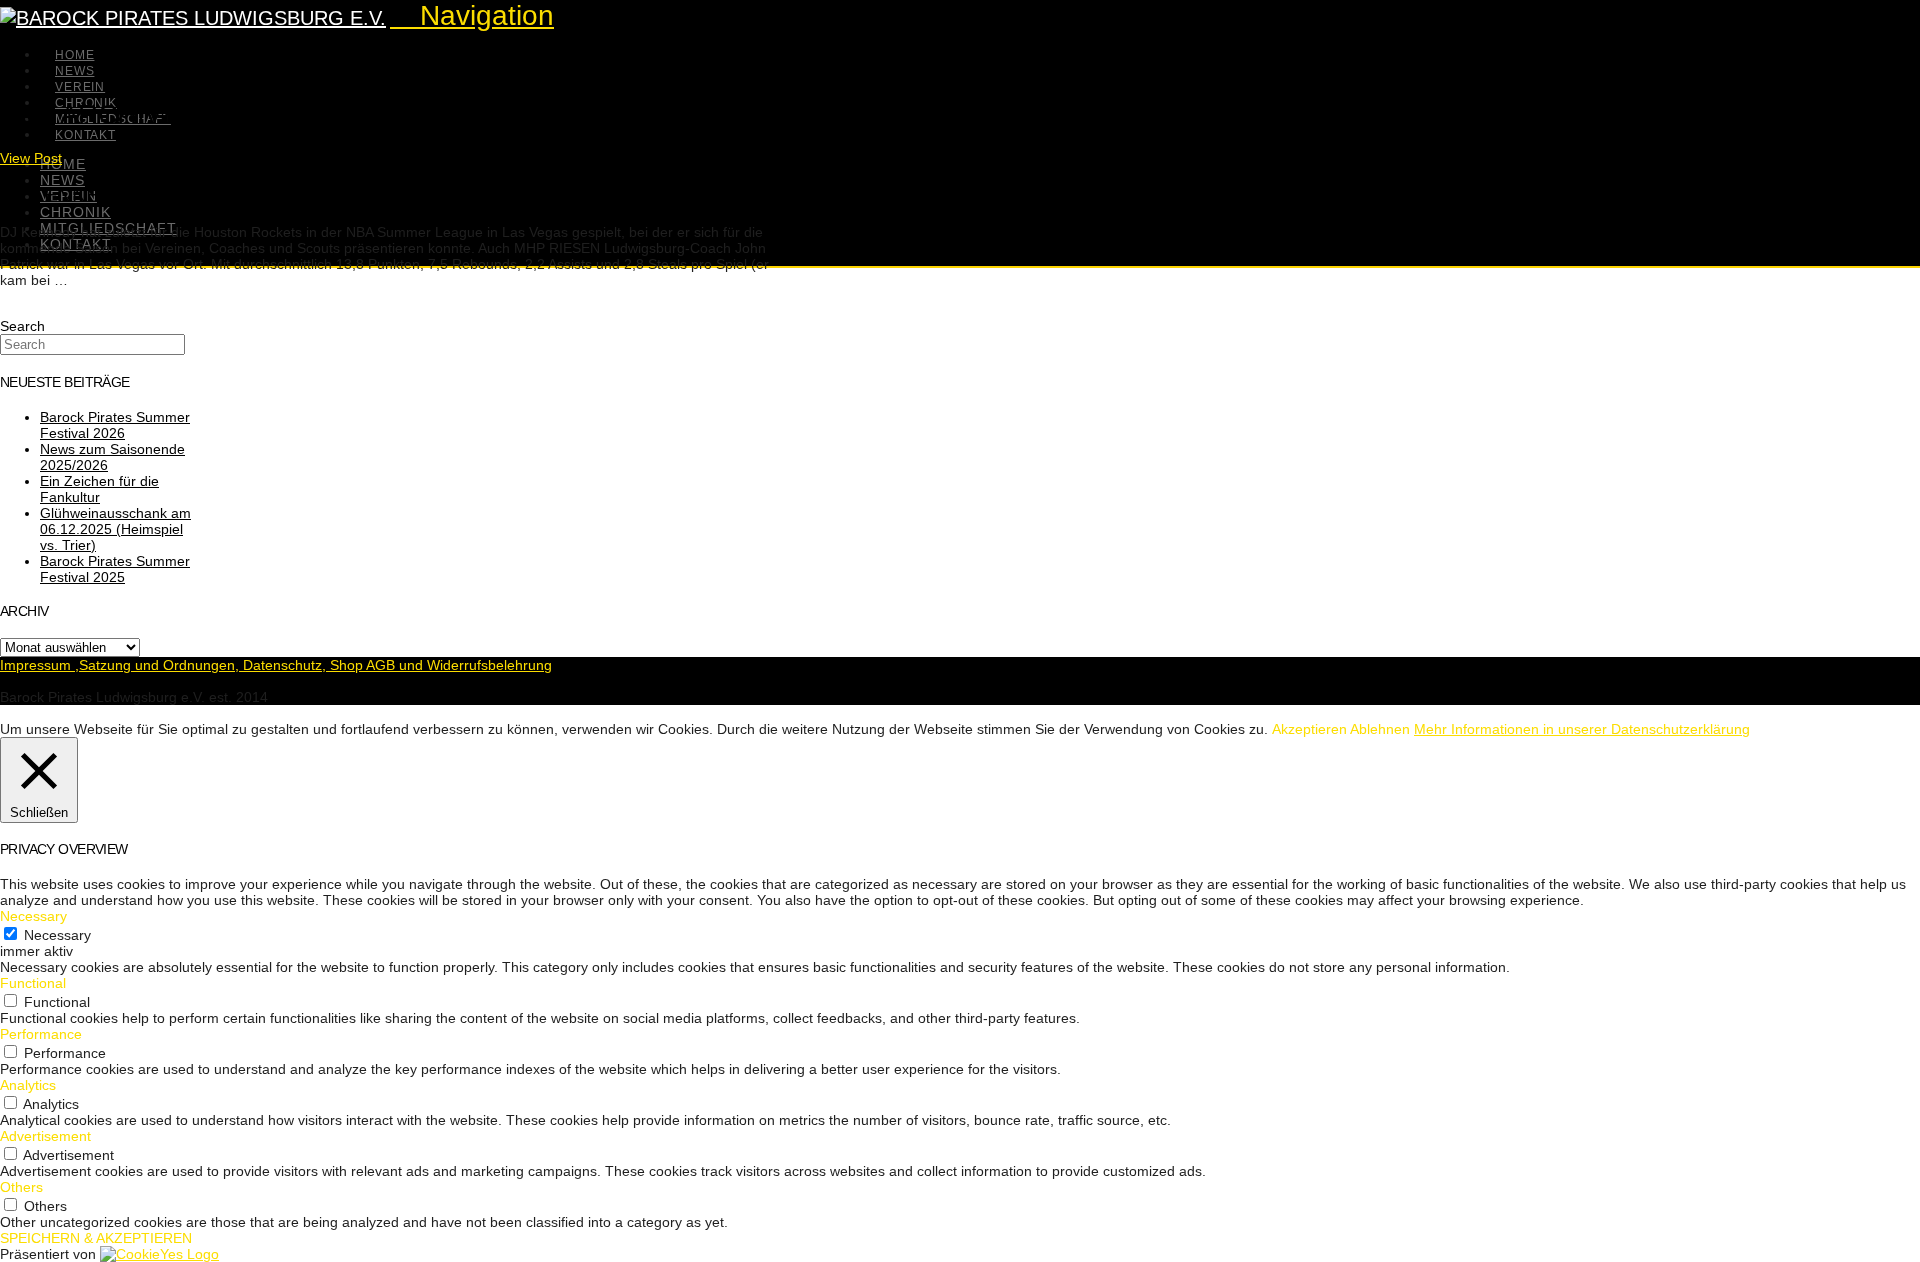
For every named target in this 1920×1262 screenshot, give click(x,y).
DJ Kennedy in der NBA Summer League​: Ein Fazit (268, 194)
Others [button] (21, 1187)
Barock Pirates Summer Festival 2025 (115, 569)
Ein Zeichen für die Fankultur (99, 489)
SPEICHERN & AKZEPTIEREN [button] (96, 1238)
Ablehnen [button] (1380, 729)
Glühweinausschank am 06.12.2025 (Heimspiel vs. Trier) (115, 529)
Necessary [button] (33, 916)
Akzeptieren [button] (1309, 729)
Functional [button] (33, 983)
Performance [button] (41, 1034)
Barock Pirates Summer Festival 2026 (115, 425)
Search (22, 326)
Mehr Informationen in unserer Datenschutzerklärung (1582, 729)
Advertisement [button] (45, 1136)
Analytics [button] (28, 1085)
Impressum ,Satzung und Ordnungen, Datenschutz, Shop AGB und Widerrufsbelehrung (276, 665)
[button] (472, 15)
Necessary (57, 935)
